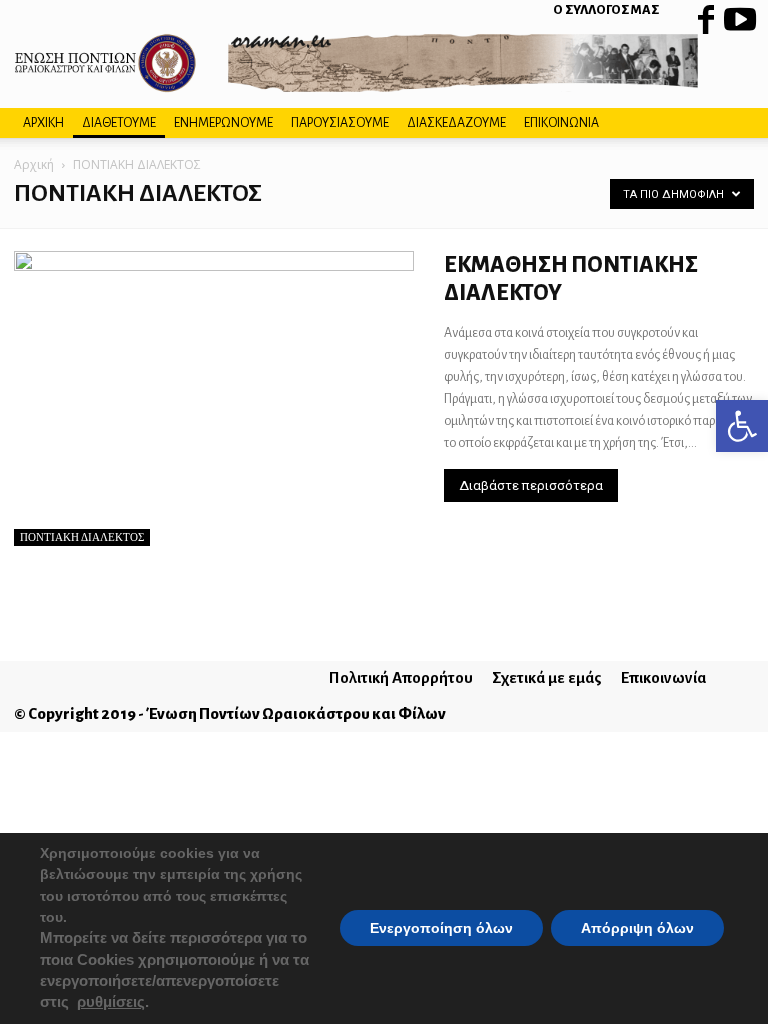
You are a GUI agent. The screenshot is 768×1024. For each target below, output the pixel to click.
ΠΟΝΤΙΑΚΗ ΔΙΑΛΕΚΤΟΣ (82, 537)
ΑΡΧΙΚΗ (43, 123)
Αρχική (34, 164)
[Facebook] (706, 15)
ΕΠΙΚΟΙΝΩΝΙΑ (561, 123)
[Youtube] (739, 15)
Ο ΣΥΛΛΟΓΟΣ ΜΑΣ (606, 10)
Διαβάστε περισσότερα (531, 485)
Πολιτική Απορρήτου (401, 677)
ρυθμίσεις (111, 1003)
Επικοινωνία (663, 677)
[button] (742, 426)
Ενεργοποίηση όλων (441, 929)
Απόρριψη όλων (637, 929)
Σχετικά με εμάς (547, 677)
